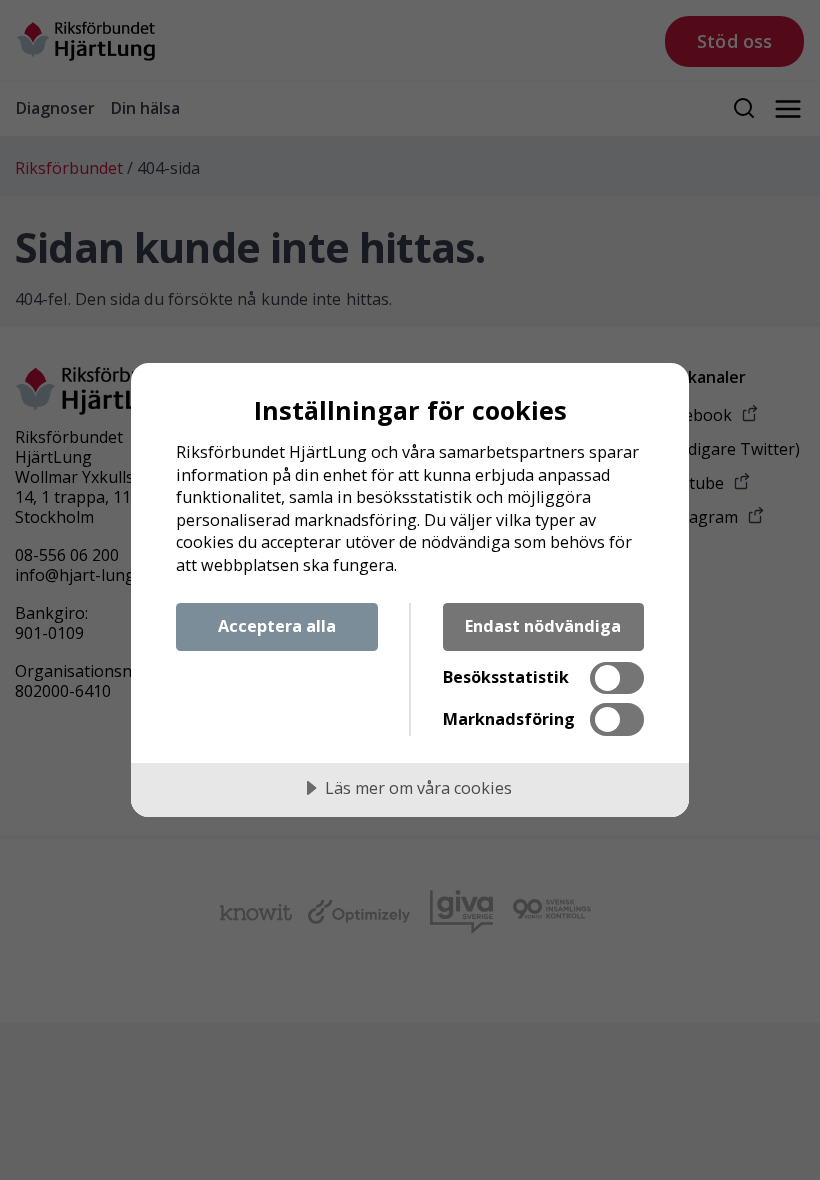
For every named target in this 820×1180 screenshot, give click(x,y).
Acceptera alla (277, 626)
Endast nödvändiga (543, 626)
